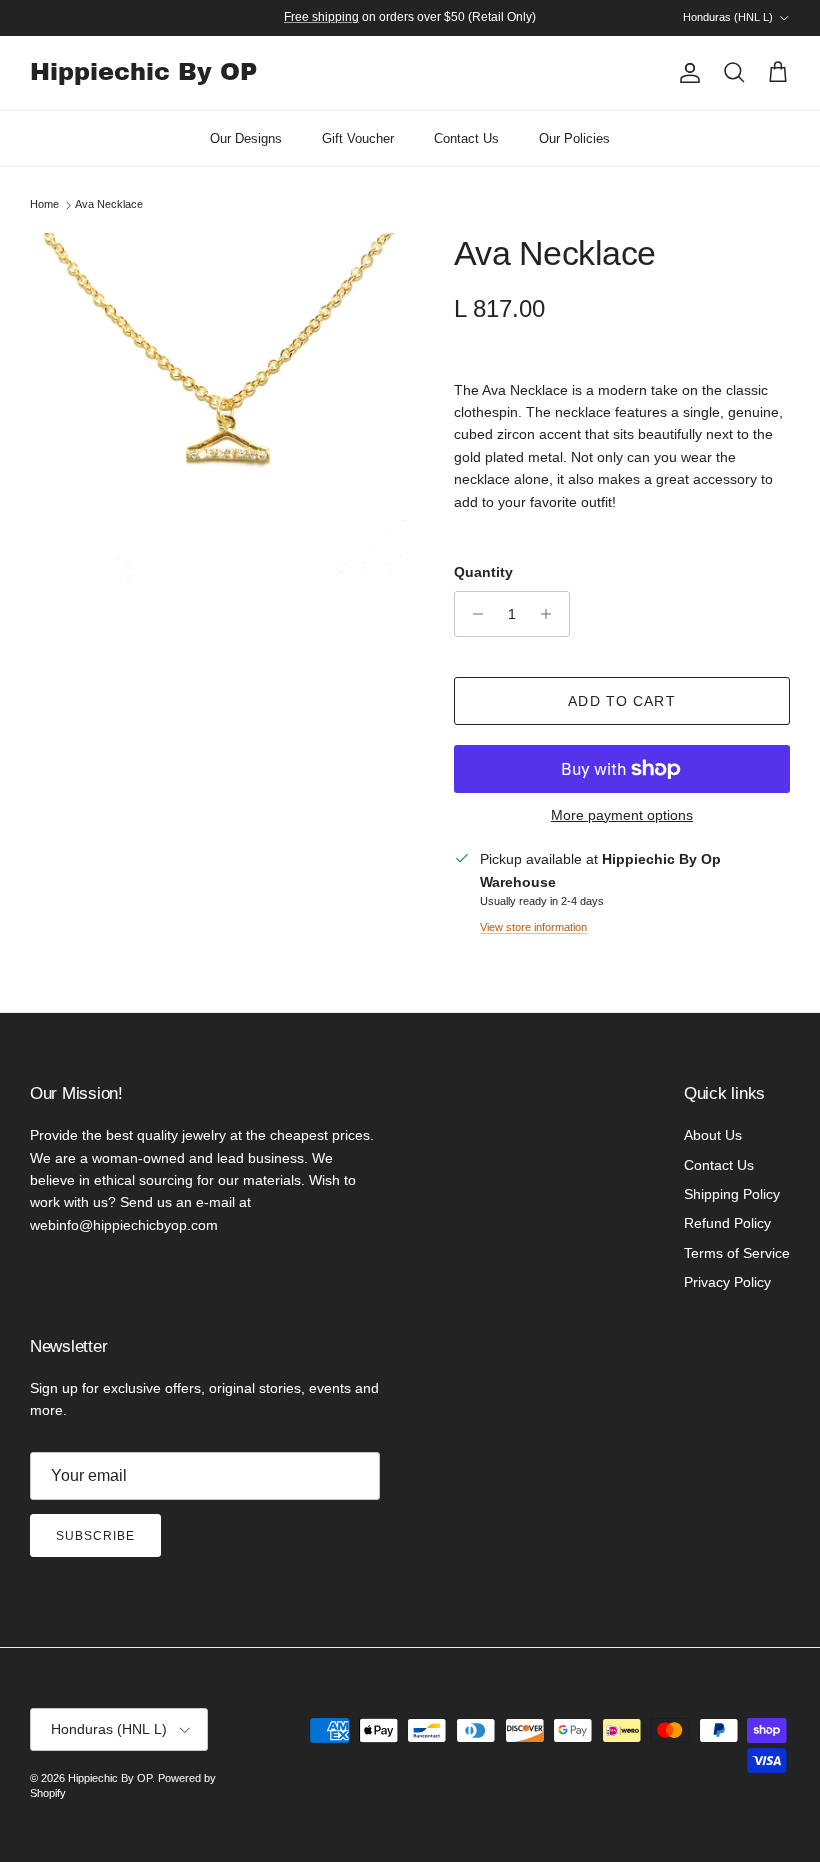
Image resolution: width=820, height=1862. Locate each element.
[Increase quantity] (551, 614)
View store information (533, 927)
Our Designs (246, 138)
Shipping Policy (732, 1194)
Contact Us (466, 138)
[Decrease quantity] (472, 614)
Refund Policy (727, 1223)
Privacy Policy (727, 1282)
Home (44, 205)
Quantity (483, 572)
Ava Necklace (109, 205)
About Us (713, 1135)
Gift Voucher (358, 138)
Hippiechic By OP (110, 1778)
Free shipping (321, 17)
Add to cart (621, 701)
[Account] (686, 73)
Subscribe (95, 1536)
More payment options (622, 815)
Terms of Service (737, 1253)
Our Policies (574, 138)
